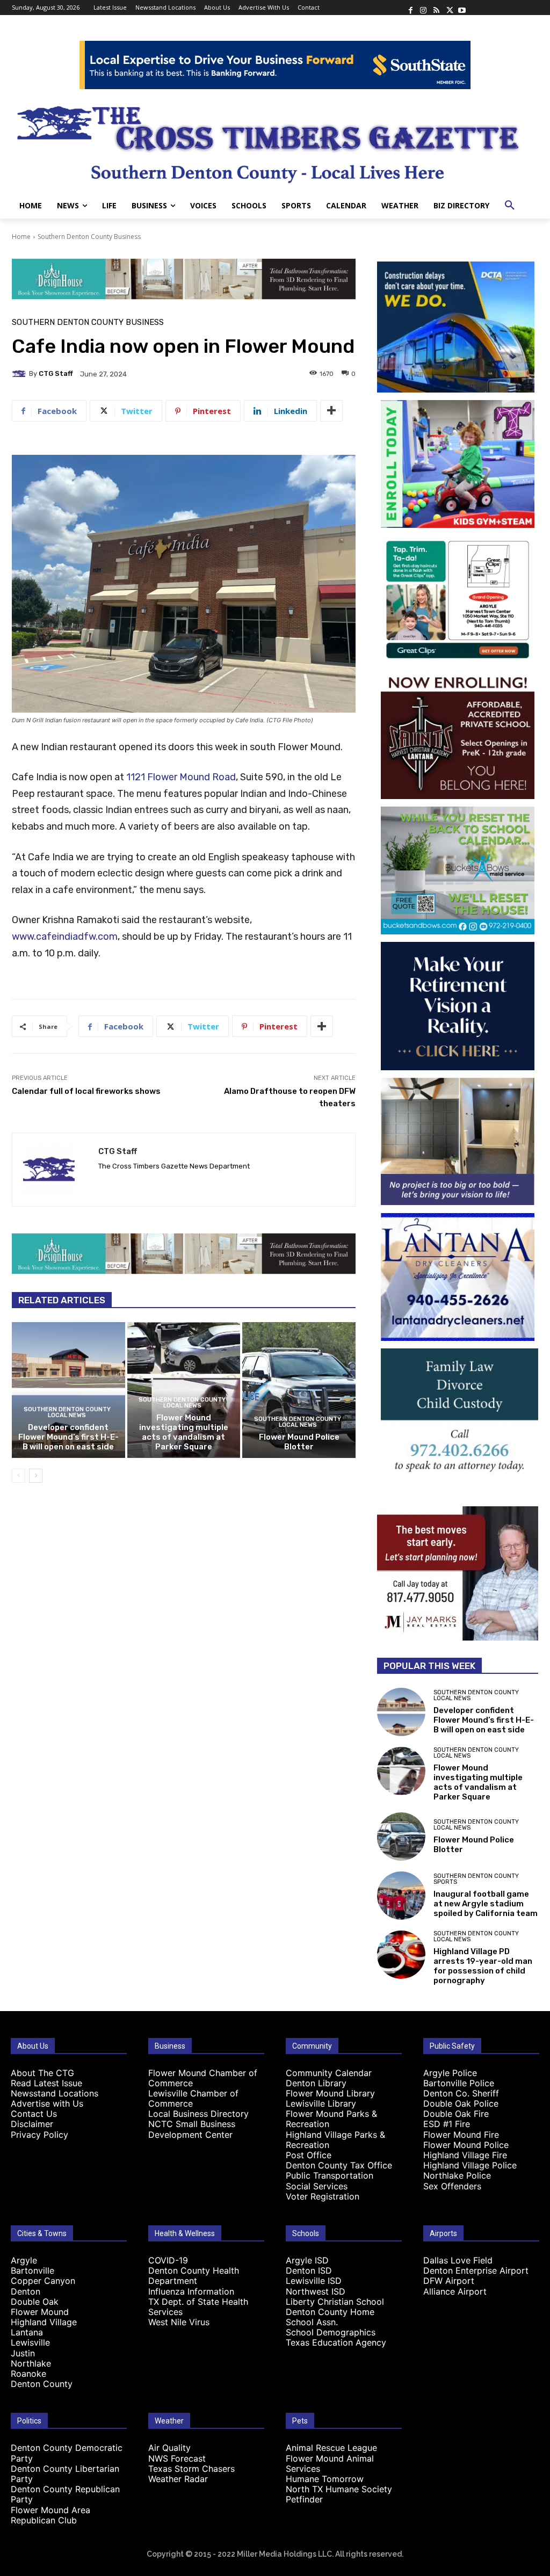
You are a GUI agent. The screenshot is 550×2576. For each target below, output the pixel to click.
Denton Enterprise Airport (476, 2270)
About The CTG (42, 2073)
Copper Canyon (43, 2281)
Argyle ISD (307, 2260)
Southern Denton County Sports (476, 1879)
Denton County (42, 2384)
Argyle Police (450, 2073)
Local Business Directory (198, 2114)
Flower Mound (40, 2312)
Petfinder (304, 2499)
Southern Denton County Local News (67, 1412)
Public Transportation (330, 2175)
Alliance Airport (455, 2291)
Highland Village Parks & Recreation (335, 2140)
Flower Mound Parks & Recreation (331, 2119)
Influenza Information (191, 2291)
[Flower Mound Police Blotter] (299, 1390)
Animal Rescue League (331, 2448)
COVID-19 (168, 2260)
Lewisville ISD (314, 2281)
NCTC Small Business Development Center (192, 2129)
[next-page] (36, 1476)
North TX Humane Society (339, 2489)
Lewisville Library (321, 2103)
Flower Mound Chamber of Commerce (203, 2078)
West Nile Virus (179, 2322)
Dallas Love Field (458, 2260)
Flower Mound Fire (461, 2135)
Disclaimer (32, 2124)
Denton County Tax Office (339, 2165)
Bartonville (32, 2270)
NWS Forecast (177, 2458)
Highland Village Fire (465, 2155)
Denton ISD (309, 2270)
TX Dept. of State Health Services (198, 2307)
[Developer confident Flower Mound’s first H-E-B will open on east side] (68, 1390)
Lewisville (30, 2342)
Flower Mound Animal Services (330, 2463)
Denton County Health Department (194, 2276)
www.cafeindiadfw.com (65, 937)
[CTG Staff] (20, 374)
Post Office (309, 2155)
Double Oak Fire (456, 2114)
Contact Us (34, 2114)
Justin (23, 2353)
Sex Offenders (452, 2186)
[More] (331, 411)
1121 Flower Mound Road (181, 777)
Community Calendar (329, 2073)
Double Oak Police (461, 2103)
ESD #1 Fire (447, 2124)
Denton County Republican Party (65, 2494)
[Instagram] (423, 8)
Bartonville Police (459, 2083)
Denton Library (316, 2083)
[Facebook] (410, 8)
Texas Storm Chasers (191, 2469)
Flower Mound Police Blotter (299, 1442)
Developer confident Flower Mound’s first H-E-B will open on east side (68, 1437)
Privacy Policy (39, 2135)
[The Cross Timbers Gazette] (275, 141)
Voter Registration (323, 2196)
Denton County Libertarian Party (65, 2474)
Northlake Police (457, 2175)
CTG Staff (56, 373)
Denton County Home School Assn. (330, 2317)
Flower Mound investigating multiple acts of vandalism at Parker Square (184, 1432)
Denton (26, 2291)
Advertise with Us (47, 2103)
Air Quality (169, 2448)
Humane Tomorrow (325, 2479)
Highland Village (44, 2322)
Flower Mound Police (466, 2145)
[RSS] (436, 8)
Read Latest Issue (46, 2083)
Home (21, 237)
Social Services (317, 2186)
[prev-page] (19, 1476)
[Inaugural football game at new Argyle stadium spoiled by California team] (401, 1896)
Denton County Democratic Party (67, 2453)
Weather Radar (178, 2479)
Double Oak (35, 2302)
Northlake (31, 2363)
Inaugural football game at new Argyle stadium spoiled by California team (486, 1904)
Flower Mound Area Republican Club (50, 2515)
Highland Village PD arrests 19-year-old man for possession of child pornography (483, 1966)
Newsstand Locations (55, 2093)
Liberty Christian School (335, 2302)
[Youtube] (462, 8)
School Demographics (331, 2332)
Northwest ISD (316, 2291)
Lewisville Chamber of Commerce (193, 2098)
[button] (510, 206)
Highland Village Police (470, 2165)
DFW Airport (449, 2281)
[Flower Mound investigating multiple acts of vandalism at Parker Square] (401, 1771)
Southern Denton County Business (89, 237)
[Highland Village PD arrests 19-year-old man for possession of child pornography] (401, 1955)
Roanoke (28, 2374)
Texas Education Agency (336, 2342)
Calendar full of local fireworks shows (86, 1091)
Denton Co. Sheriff (461, 2093)
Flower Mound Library (330, 2093)
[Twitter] (449, 8)
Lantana (27, 2332)
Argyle (24, 2260)
